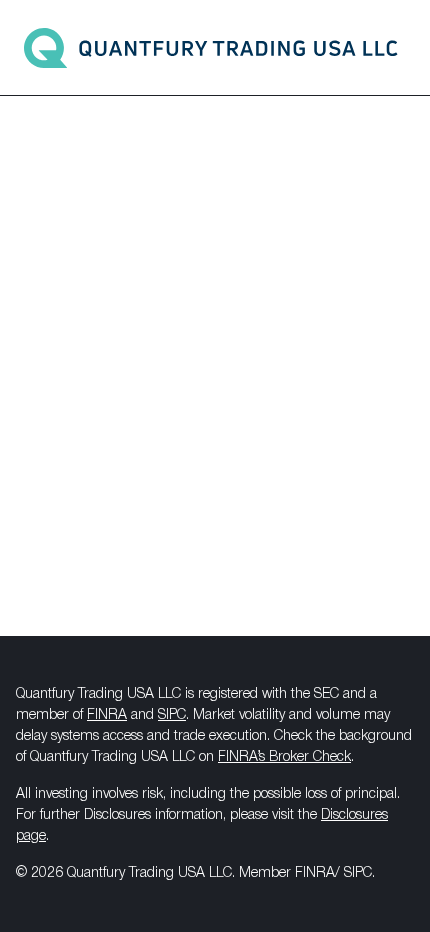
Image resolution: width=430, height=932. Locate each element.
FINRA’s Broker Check (284, 757)
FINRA (107, 715)
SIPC (172, 715)
